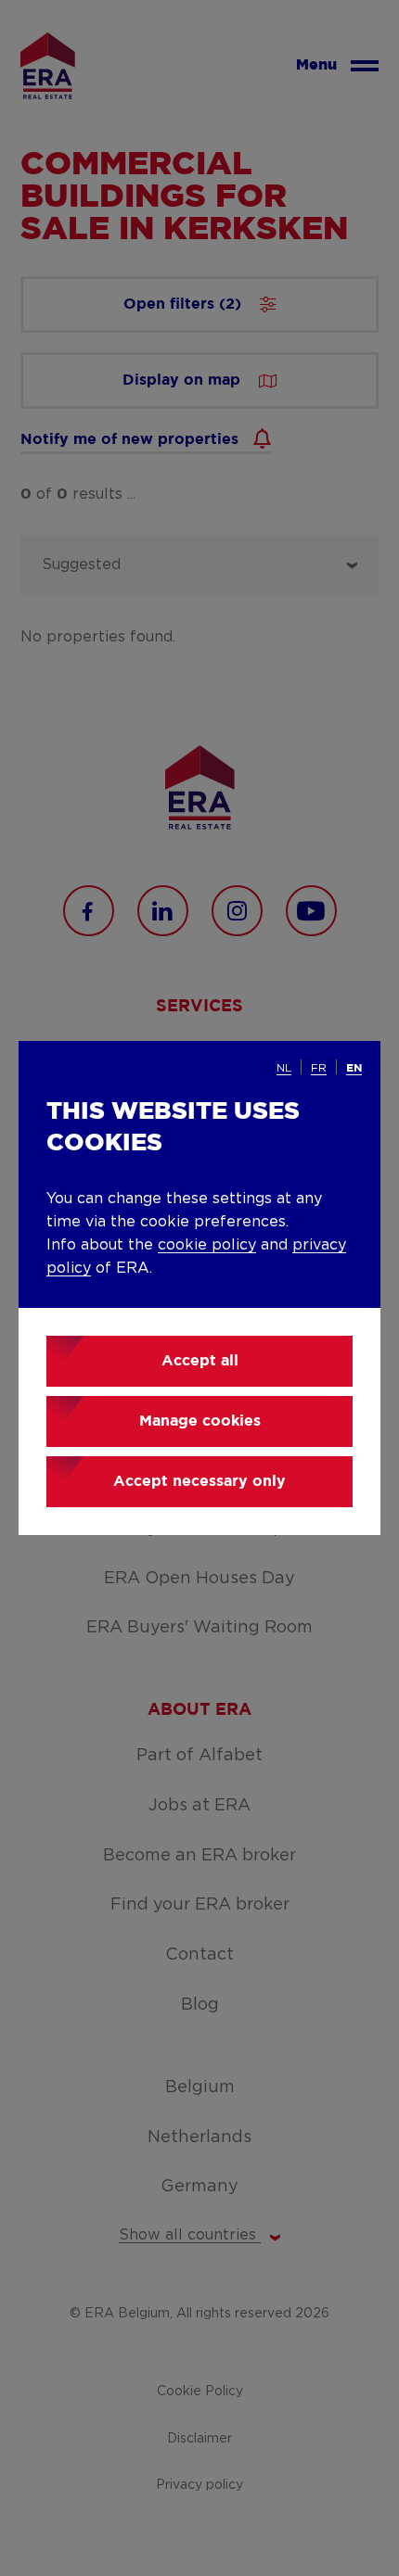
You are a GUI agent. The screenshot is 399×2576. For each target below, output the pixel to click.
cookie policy (207, 1245)
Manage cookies (200, 1421)
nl (284, 1068)
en (354, 1068)
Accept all (200, 1361)
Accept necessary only (199, 1482)
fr (319, 1068)
